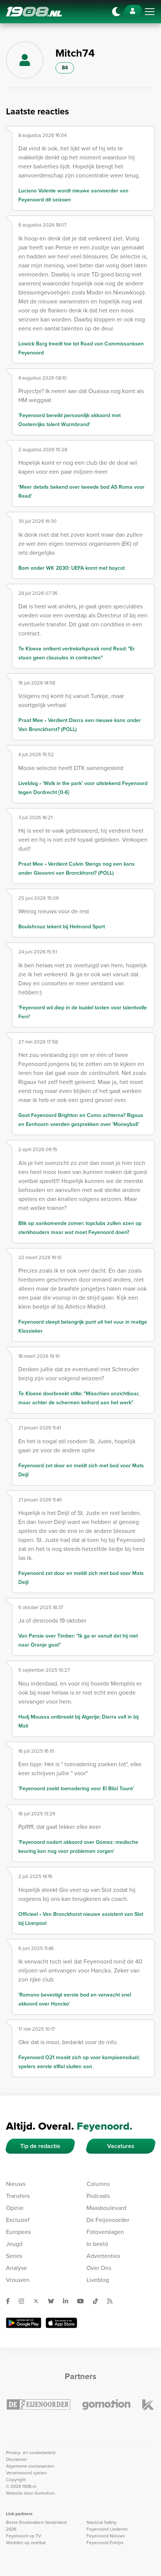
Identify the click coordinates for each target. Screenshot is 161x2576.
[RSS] (113, 2301)
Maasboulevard (106, 2208)
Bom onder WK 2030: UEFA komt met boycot (72, 568)
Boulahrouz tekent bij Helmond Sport (62, 927)
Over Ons (99, 2268)
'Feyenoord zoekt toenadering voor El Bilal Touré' (76, 1789)
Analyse (16, 2268)
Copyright (16, 2480)
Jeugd (14, 2244)
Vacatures (121, 2146)
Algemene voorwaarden (30, 2466)
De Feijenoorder (108, 2220)
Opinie (15, 2208)
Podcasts (98, 2196)
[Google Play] (24, 2323)
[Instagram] (24, 2301)
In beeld (97, 2244)
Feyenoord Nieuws (106, 2536)
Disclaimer (16, 2459)
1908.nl (34, 12)
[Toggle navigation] (150, 12)
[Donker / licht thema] (116, 12)
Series (14, 2256)
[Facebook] (11, 2301)
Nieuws (16, 2184)
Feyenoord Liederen (107, 2529)
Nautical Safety (101, 2522)
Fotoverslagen (105, 2232)
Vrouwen (18, 2280)
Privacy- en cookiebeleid (31, 2453)
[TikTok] (98, 2301)
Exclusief (18, 2220)
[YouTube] (83, 2301)
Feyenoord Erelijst (105, 2543)
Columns (98, 2184)
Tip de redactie (40, 2146)
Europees (18, 2232)
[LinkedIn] (69, 2301)
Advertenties (103, 2256)
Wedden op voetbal (26, 2543)
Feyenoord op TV (24, 2536)
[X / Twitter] (39, 2301)
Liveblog (98, 2280)
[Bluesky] (54, 2301)
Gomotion (45, 2493)
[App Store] (61, 2323)
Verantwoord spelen (26, 2473)
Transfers (18, 2196)
